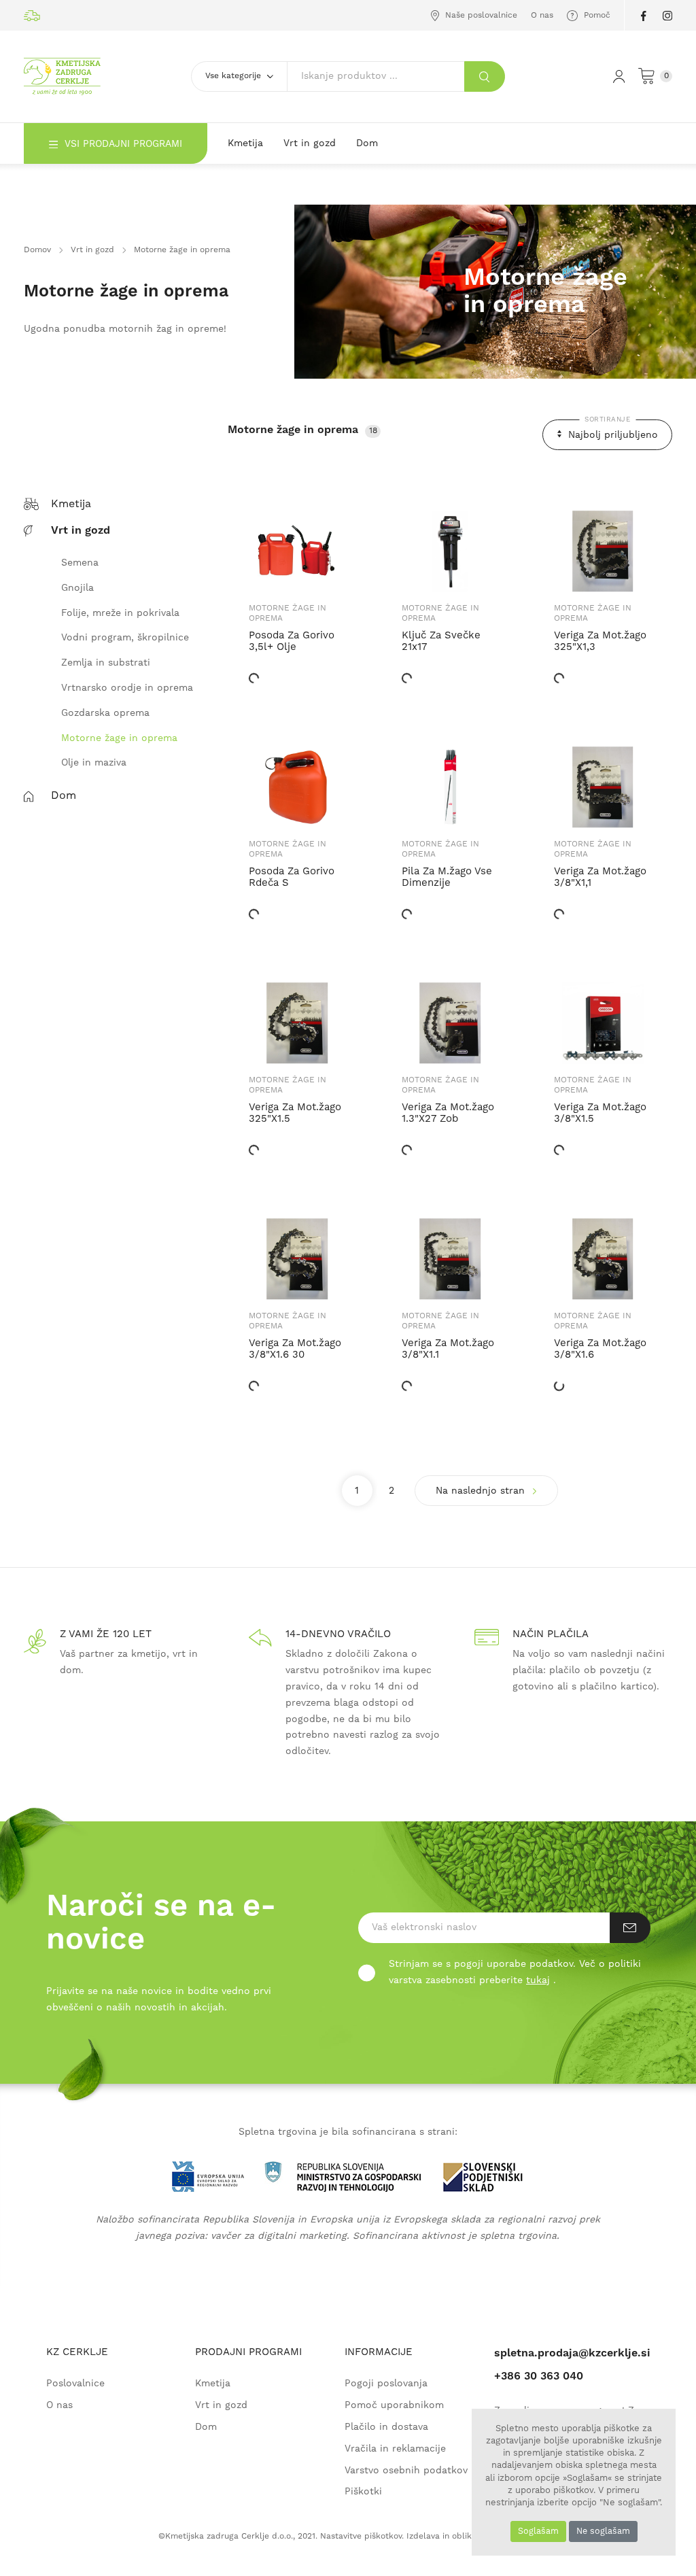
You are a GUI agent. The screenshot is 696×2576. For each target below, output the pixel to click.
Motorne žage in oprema (119, 739)
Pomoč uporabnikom (394, 2406)
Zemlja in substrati (106, 663)
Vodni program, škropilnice (125, 638)
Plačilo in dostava (386, 2427)
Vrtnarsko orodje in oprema (127, 688)
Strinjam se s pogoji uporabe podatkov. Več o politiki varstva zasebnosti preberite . (515, 1972)
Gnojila (77, 588)
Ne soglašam (603, 2531)
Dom (367, 143)
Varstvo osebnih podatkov (406, 2471)
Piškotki (363, 2492)
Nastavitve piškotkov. (362, 2536)
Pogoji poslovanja (386, 2384)
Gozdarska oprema (105, 714)
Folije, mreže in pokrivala (120, 614)
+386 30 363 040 (539, 2376)
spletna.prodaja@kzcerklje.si (572, 2353)
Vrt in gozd (310, 143)
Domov (37, 250)
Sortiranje (607, 419)
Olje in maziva (94, 763)
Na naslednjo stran (482, 1491)
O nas (542, 15)
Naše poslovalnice (480, 15)
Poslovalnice (75, 2384)
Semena (80, 563)
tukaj (538, 1980)
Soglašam (538, 2531)
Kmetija (245, 143)
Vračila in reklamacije (395, 2449)
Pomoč (596, 15)
